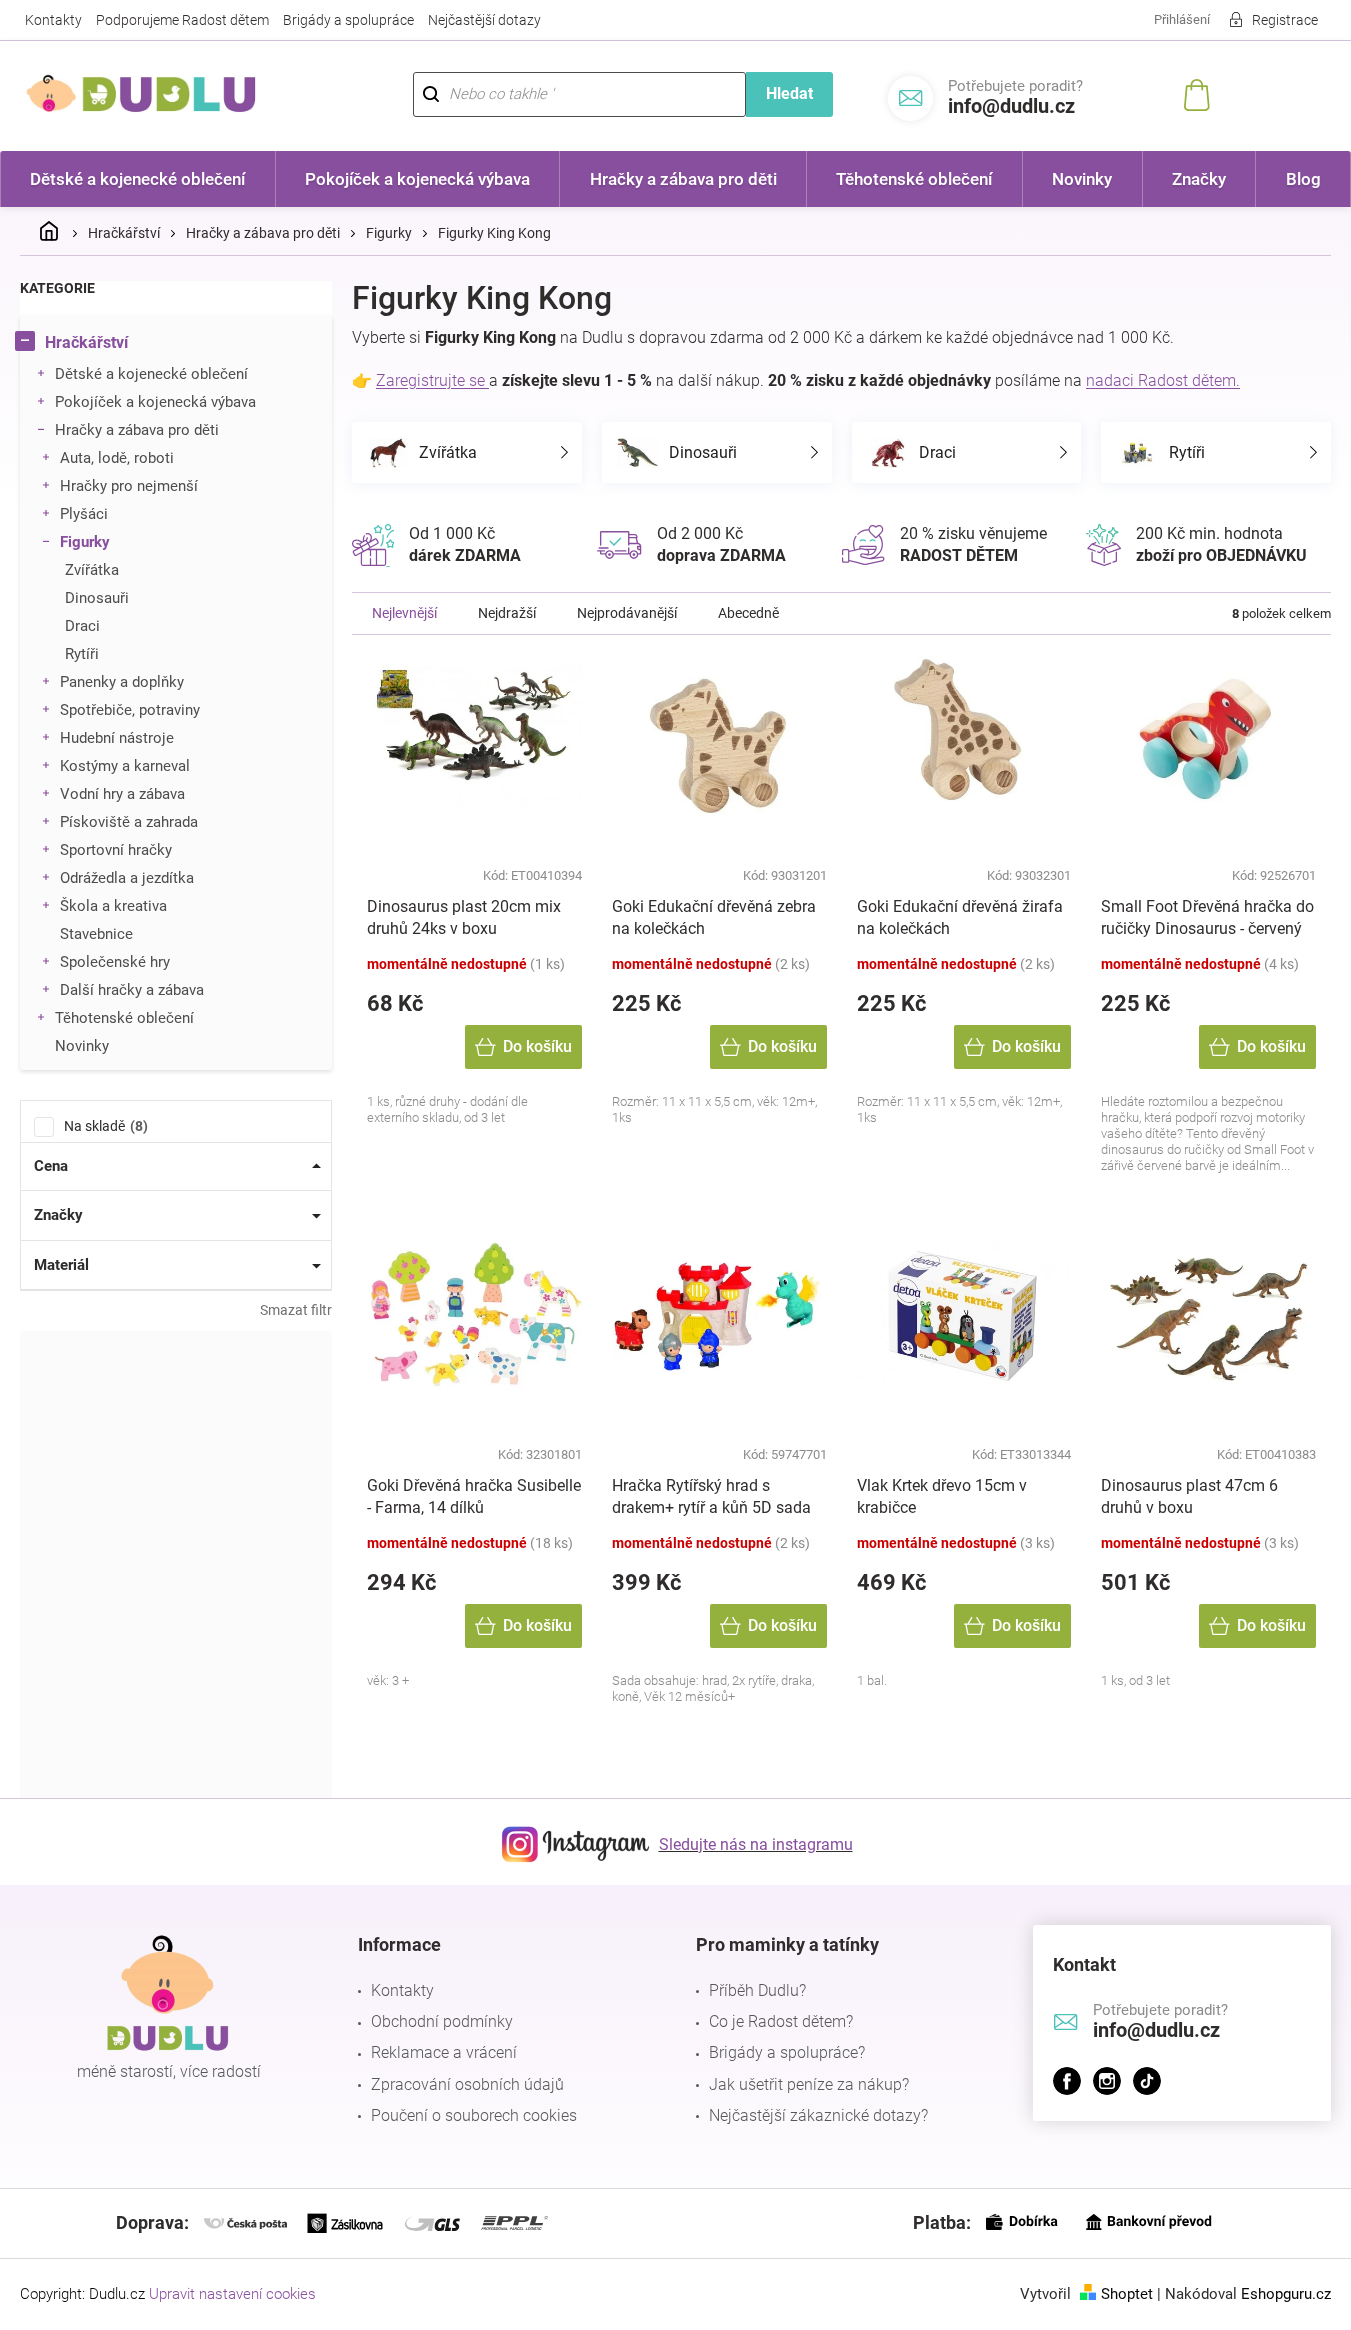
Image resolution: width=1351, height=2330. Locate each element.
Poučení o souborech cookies (474, 2115)
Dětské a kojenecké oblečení (151, 374)
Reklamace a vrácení (444, 2052)
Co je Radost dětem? (781, 2021)
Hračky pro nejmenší (129, 486)
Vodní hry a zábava (122, 794)
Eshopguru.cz (1286, 2294)
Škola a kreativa (113, 906)
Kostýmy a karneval (125, 766)
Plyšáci (84, 514)
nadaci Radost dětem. (1163, 380)
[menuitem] (138, 179)
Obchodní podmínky (442, 2021)
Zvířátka (92, 570)
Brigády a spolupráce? (787, 2052)
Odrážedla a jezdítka (127, 878)
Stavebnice (96, 934)
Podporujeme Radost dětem (182, 20)
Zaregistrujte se (432, 380)
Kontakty (53, 20)
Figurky (85, 542)
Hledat (789, 93)
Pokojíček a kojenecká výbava (155, 402)
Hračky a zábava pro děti (137, 430)
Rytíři (82, 654)
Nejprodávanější (627, 613)
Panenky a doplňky (122, 682)
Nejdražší (507, 613)
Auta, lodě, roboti (117, 458)
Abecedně (748, 613)
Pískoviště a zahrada (129, 822)
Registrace (1285, 20)
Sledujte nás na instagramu (756, 1844)
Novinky (82, 1046)
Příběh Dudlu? (757, 1990)
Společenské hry (115, 962)
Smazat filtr (296, 1310)
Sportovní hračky (116, 850)
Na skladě (103, 1126)
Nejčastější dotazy (484, 20)
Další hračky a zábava (132, 990)
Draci (82, 626)
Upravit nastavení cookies (232, 2294)
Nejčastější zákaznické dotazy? (818, 2115)
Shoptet (1127, 2294)
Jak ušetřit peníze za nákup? (809, 2084)
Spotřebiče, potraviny (130, 710)
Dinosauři (97, 598)
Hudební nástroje (117, 738)
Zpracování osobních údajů (467, 2084)
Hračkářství (86, 342)
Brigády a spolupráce (348, 20)
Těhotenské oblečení (124, 1018)
